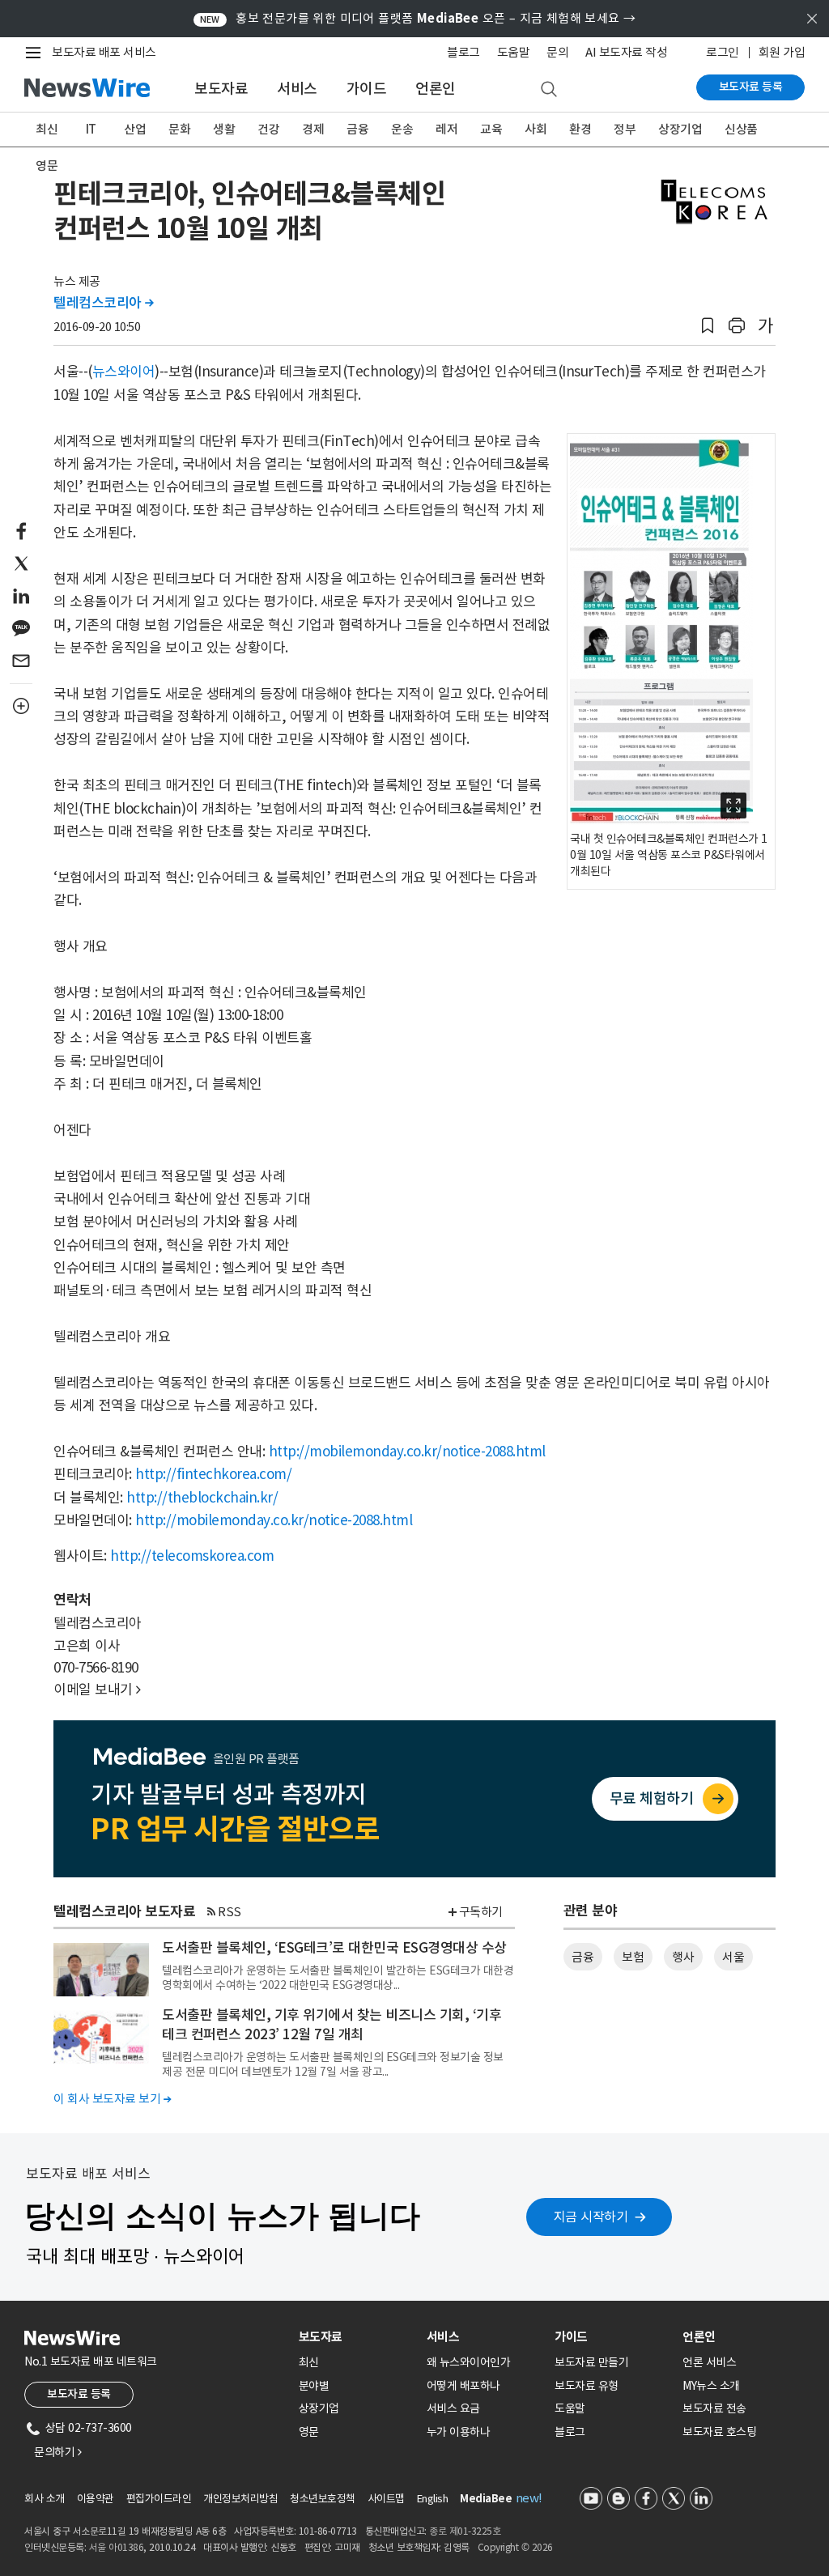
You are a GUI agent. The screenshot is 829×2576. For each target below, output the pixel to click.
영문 (47, 166)
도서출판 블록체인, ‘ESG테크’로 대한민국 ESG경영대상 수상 (334, 1948)
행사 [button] (683, 1957)
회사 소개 (45, 2499)
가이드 (367, 89)
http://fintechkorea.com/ (213, 1474)
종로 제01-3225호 (465, 2531)
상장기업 (680, 129)
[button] (708, 326)
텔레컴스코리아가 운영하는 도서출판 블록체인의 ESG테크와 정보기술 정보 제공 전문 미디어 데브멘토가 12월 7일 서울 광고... (333, 2064)
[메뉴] (36, 53)
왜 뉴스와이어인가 (469, 2362)
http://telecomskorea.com (192, 1556)
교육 (491, 129)
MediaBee (486, 2499)
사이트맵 (386, 2499)
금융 (357, 129)
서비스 (297, 89)
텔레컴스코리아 (104, 303)
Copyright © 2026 (515, 2547)
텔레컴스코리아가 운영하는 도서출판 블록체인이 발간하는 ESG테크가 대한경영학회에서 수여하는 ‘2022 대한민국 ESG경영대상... (338, 1978)
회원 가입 (782, 52)
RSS (230, 1912)
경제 (313, 129)
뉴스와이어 (124, 372)
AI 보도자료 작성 (626, 52)
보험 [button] (633, 1957)
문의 (557, 52)
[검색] (549, 90)
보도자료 (221, 89)
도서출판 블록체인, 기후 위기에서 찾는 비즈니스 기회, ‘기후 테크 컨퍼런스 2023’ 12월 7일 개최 (332, 2025)
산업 (135, 129)
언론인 (436, 89)
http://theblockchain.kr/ (202, 1498)
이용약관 (96, 2499)
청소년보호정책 (323, 2499)
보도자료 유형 (587, 2386)
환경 (580, 129)
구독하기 (481, 1912)
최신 (47, 129)
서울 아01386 (117, 2547)
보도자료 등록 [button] (79, 2394)
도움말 (514, 52)
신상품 (741, 129)
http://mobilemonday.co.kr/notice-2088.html (407, 1452)
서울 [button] (733, 1957)
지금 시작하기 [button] (591, 2217)
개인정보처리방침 (240, 2499)
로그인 (723, 52)
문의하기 (57, 2452)
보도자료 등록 (751, 87)
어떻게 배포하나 (463, 2386)
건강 (268, 129)
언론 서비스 (709, 2362)
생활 (224, 129)
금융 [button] (582, 1957)
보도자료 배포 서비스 (104, 52)
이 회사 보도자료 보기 (112, 2099)
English (433, 2499)
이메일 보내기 (97, 1690)
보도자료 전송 (714, 2408)
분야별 (314, 2386)
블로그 (463, 52)
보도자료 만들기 (591, 2362)
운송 (402, 129)
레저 (446, 129)
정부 (625, 129)
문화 (179, 129)
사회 (536, 129)
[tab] (356, 2337)
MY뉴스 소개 (711, 2386)
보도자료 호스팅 (719, 2432)
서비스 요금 (453, 2408)
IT (91, 129)
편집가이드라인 (159, 2499)
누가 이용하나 (459, 2432)
